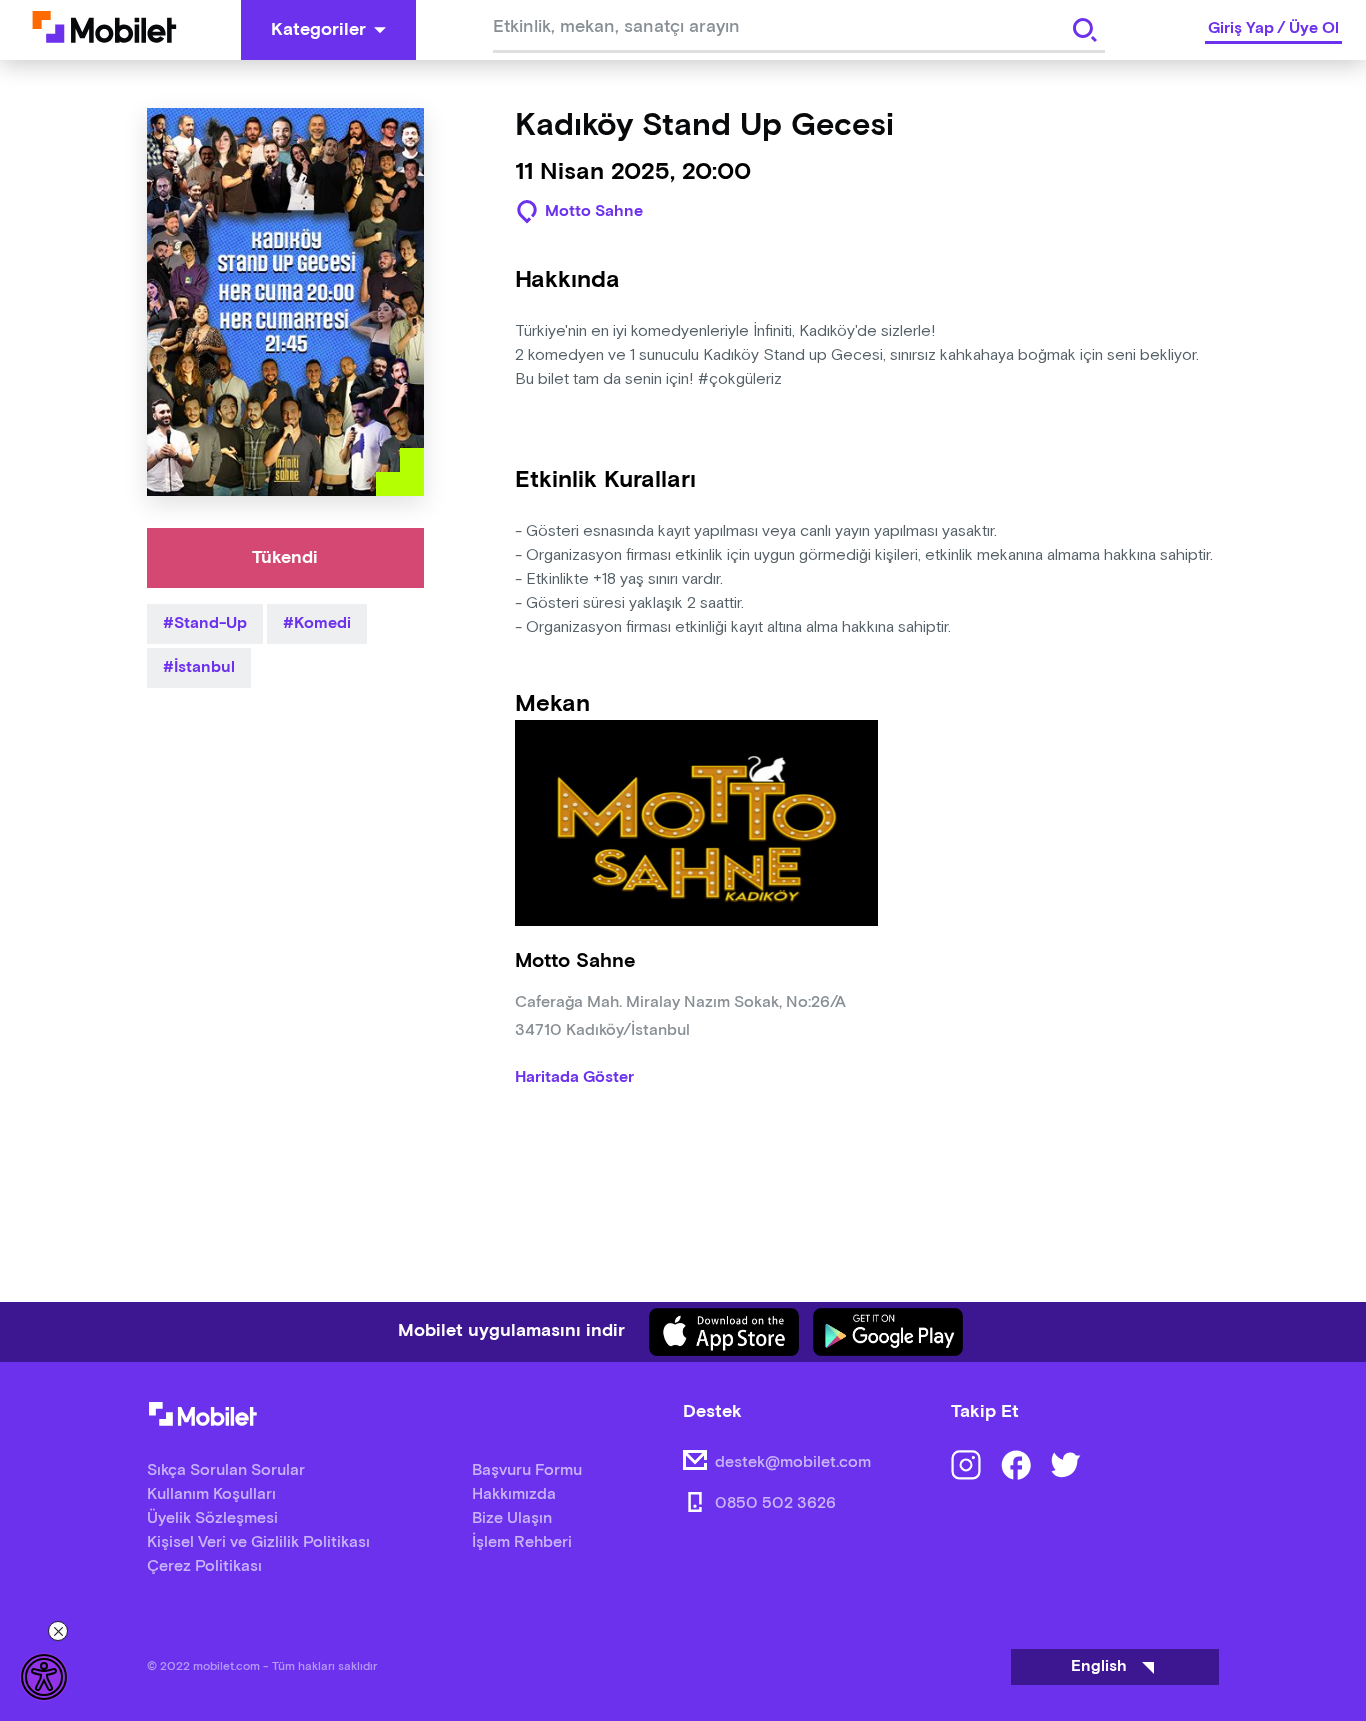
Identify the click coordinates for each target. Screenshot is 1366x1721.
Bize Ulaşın (512, 1518)
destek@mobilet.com (793, 1462)
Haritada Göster (574, 1078)
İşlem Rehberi (522, 1542)
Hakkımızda (514, 1494)
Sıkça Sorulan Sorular (226, 1470)
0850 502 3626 (775, 1503)
